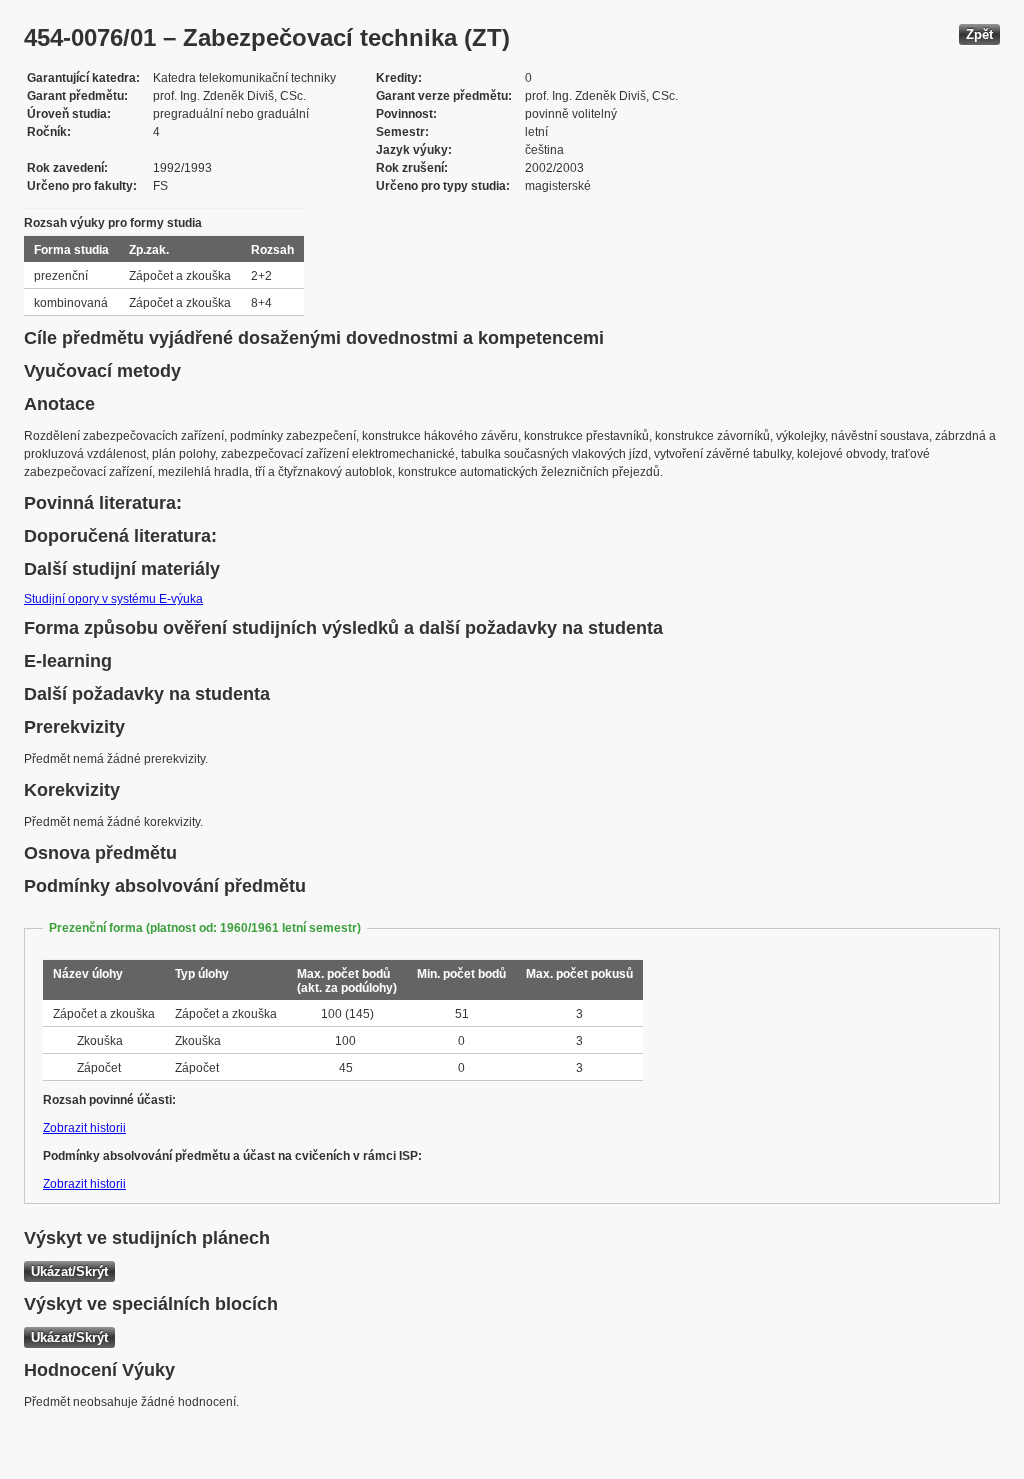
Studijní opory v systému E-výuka (113, 599)
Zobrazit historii (84, 1128)
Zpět (979, 34)
